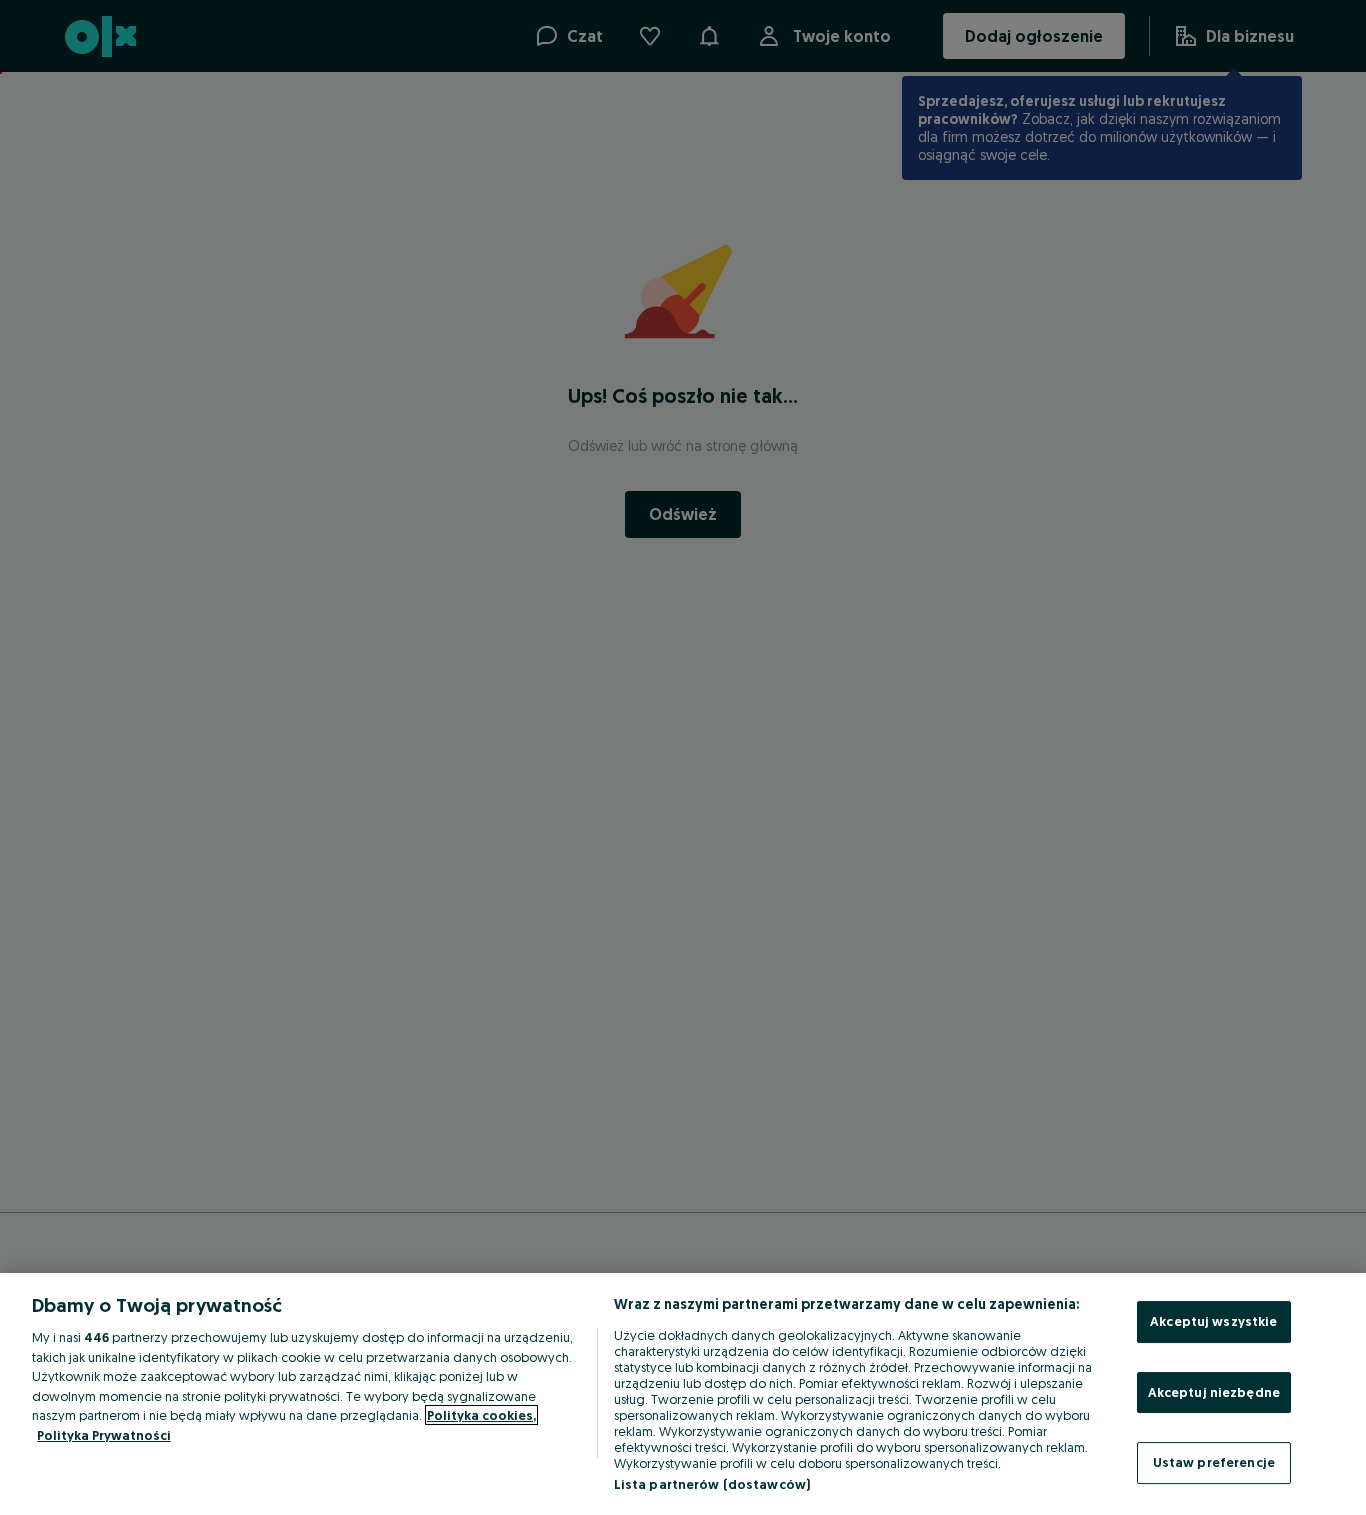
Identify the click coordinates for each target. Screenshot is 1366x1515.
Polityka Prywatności (104, 1435)
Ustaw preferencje (1214, 1462)
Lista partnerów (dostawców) (712, 1484)
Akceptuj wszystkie (1213, 1321)
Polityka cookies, (481, 1415)
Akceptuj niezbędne (1214, 1392)
